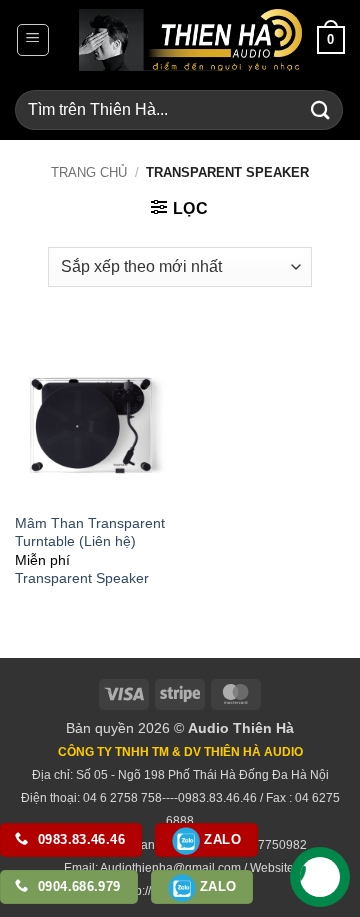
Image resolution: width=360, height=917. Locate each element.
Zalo (220, 839)
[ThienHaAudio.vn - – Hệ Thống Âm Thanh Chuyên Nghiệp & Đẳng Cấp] (190, 40)
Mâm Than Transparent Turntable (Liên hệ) (90, 532)
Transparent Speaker (82, 578)
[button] (33, 40)
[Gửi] (321, 109)
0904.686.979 (77, 886)
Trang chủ (89, 172)
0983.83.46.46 (80, 839)
